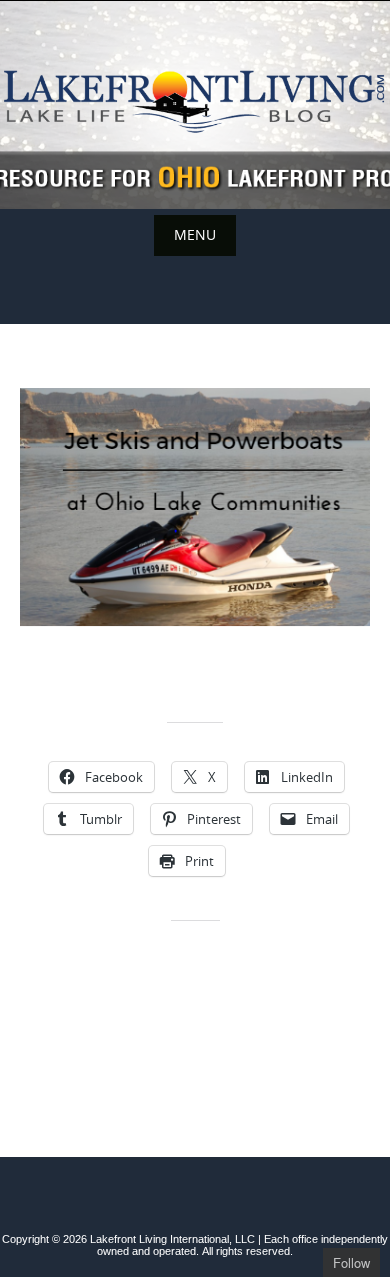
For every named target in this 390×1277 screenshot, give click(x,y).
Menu (195, 234)
